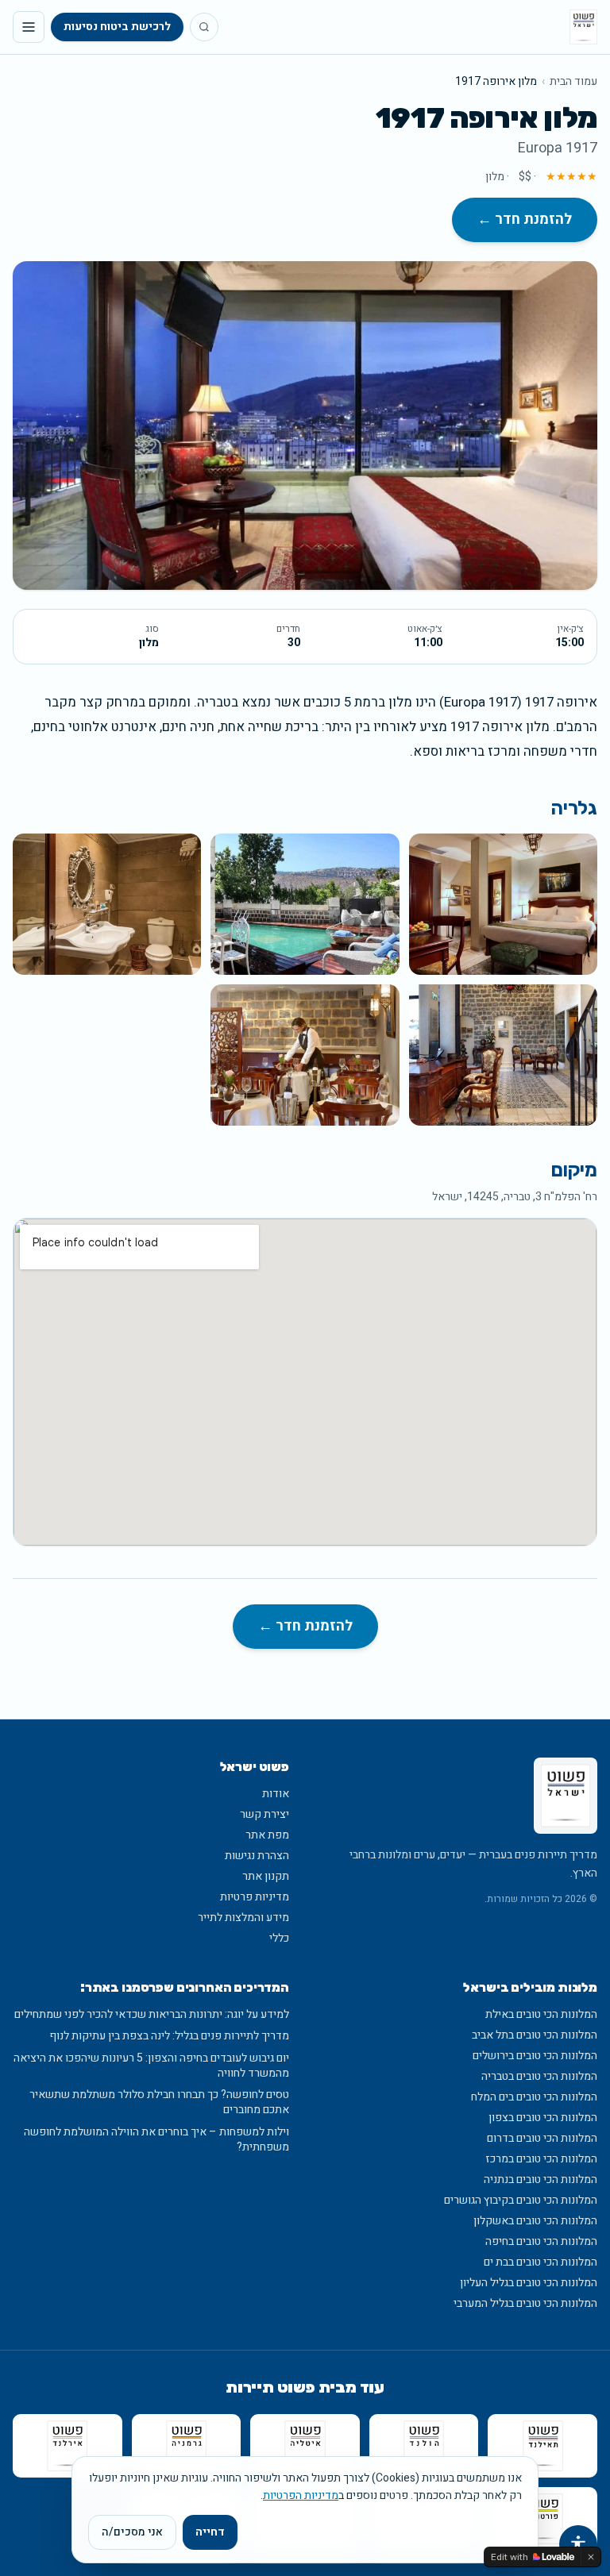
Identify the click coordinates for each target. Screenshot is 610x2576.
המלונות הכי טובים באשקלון (535, 2221)
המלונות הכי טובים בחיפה (541, 2241)
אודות (276, 1794)
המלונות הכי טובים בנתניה (541, 2179)
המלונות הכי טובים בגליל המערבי (525, 2303)
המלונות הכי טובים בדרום (542, 2138)
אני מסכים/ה (132, 2532)
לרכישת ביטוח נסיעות (117, 27)
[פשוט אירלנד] (68, 2446)
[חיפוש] (204, 27)
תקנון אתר (266, 1876)
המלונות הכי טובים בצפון (543, 2118)
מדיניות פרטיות (255, 1897)
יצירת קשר (264, 1814)
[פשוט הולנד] (424, 2446)
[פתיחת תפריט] (29, 27)
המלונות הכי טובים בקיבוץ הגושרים (521, 2200)
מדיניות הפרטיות (301, 2495)
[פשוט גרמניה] (187, 2446)
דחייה (210, 2532)
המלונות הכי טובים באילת (541, 2014)
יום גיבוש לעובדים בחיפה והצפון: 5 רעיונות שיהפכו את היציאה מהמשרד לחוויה (151, 2066)
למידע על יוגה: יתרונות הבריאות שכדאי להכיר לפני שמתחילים (152, 2014)
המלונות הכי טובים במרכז (541, 2159)
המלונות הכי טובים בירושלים (535, 2056)
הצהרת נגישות (257, 1856)
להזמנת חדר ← (525, 219)
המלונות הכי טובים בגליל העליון (529, 2283)
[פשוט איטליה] (305, 2446)
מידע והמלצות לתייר (243, 1918)
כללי (279, 1938)
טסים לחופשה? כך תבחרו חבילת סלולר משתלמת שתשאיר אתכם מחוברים (159, 2102)
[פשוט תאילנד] (542, 2446)
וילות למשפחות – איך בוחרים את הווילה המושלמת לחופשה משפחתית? (156, 2140)
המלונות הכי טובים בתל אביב (535, 2035)
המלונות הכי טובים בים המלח (534, 2097)
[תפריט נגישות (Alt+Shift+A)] (578, 2544)
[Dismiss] (591, 2557)
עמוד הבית (573, 82)
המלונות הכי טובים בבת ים (541, 2262)
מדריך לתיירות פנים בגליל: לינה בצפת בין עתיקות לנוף (169, 2036)
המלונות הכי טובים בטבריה (539, 2076)
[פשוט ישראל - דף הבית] (583, 27)
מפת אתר (267, 1835)
